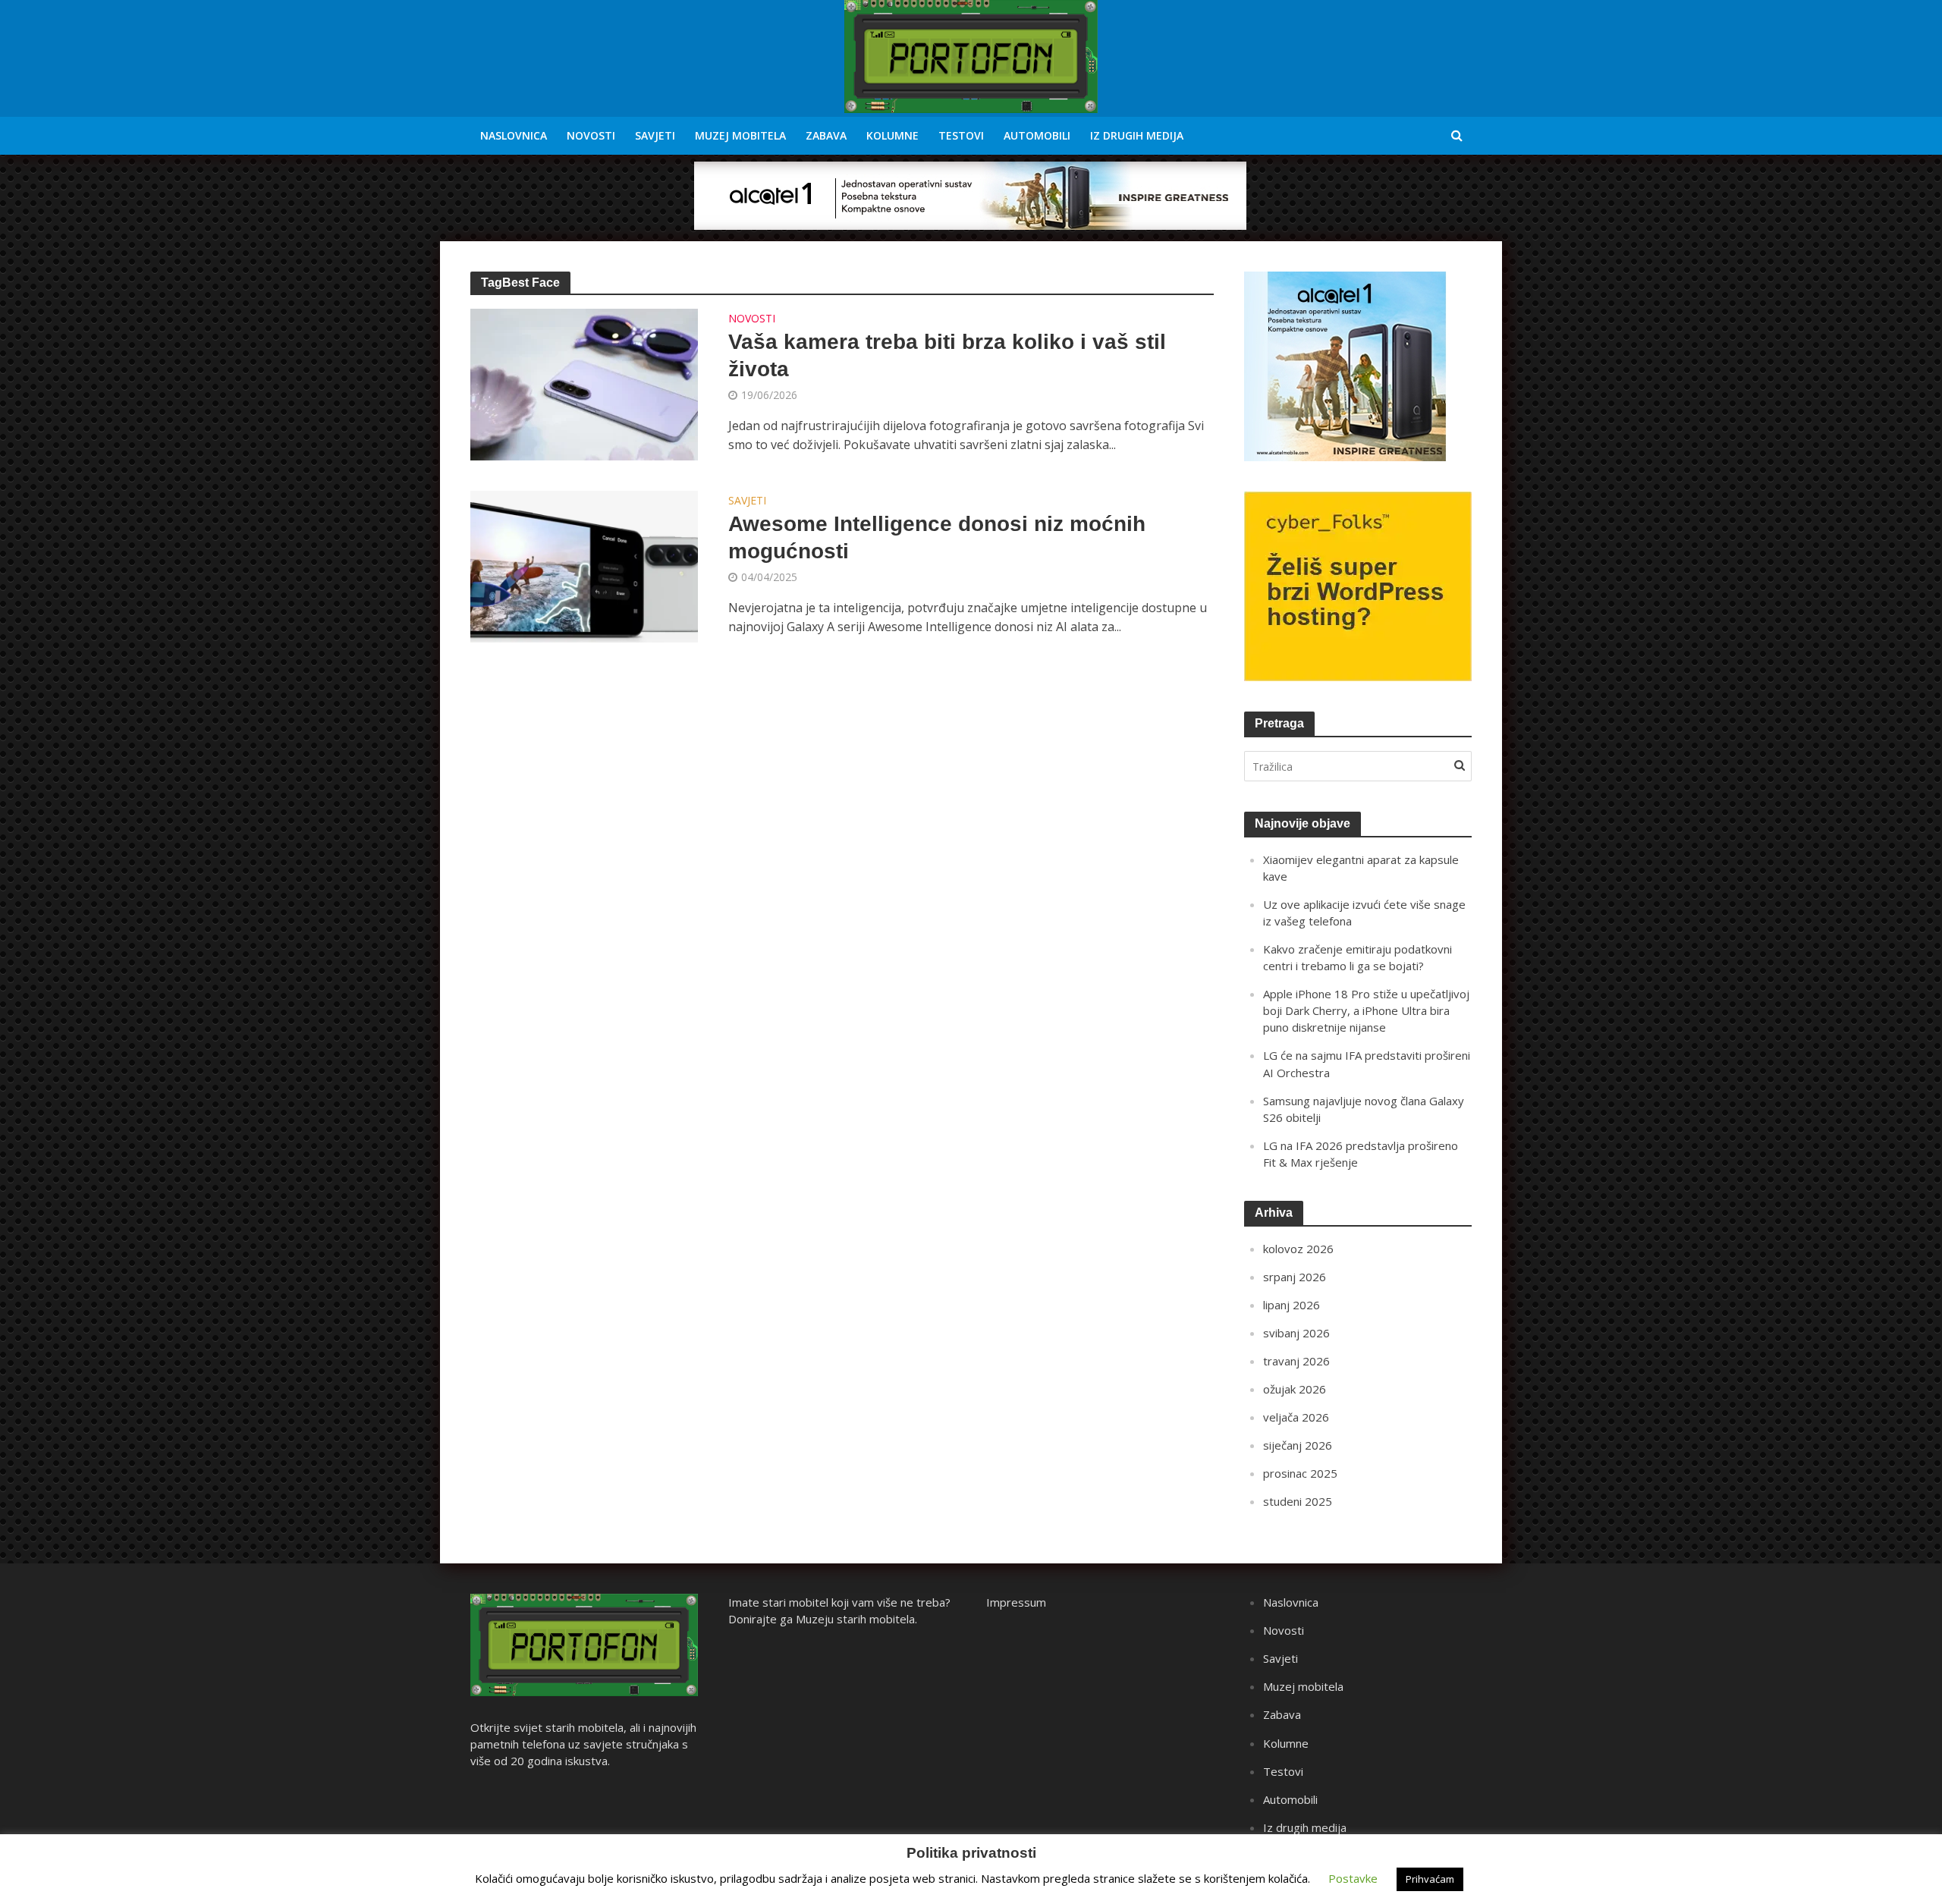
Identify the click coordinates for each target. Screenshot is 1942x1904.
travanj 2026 (1296, 1361)
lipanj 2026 (1292, 1305)
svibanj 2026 (1296, 1333)
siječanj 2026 (1298, 1445)
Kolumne (892, 135)
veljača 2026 (1296, 1417)
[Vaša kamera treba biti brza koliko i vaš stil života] (584, 383)
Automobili (1037, 135)
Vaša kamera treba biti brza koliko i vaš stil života (947, 355)
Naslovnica (514, 135)
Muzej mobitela (740, 135)
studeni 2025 (1298, 1501)
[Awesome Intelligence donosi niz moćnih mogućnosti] (584, 565)
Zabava (826, 135)
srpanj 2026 (1295, 1277)
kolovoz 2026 (1298, 1249)
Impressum (1016, 1602)
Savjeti (655, 135)
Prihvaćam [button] (1430, 1879)
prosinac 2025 (1300, 1473)
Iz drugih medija (1137, 135)
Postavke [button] (1353, 1878)
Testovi (961, 135)
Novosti (591, 135)
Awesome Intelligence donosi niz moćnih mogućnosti (937, 537)
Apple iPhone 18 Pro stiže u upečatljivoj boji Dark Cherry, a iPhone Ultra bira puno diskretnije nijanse (1366, 1010)
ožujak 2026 (1295, 1389)
